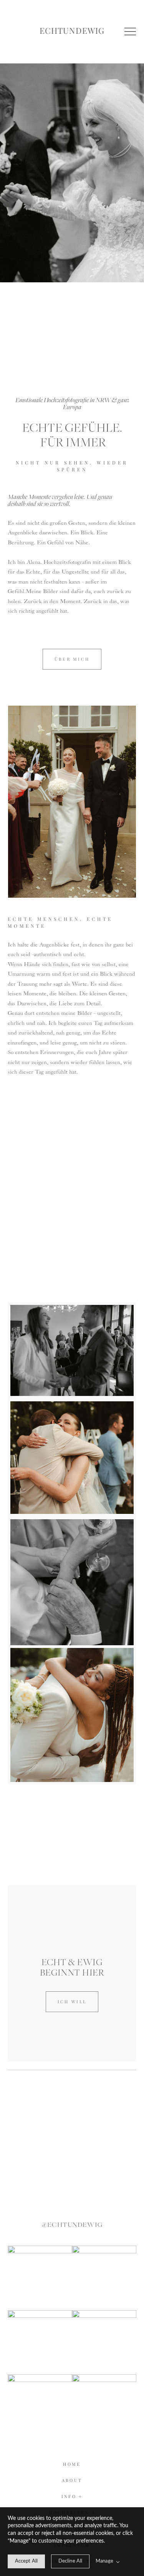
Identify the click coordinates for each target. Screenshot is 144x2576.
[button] (130, 31)
